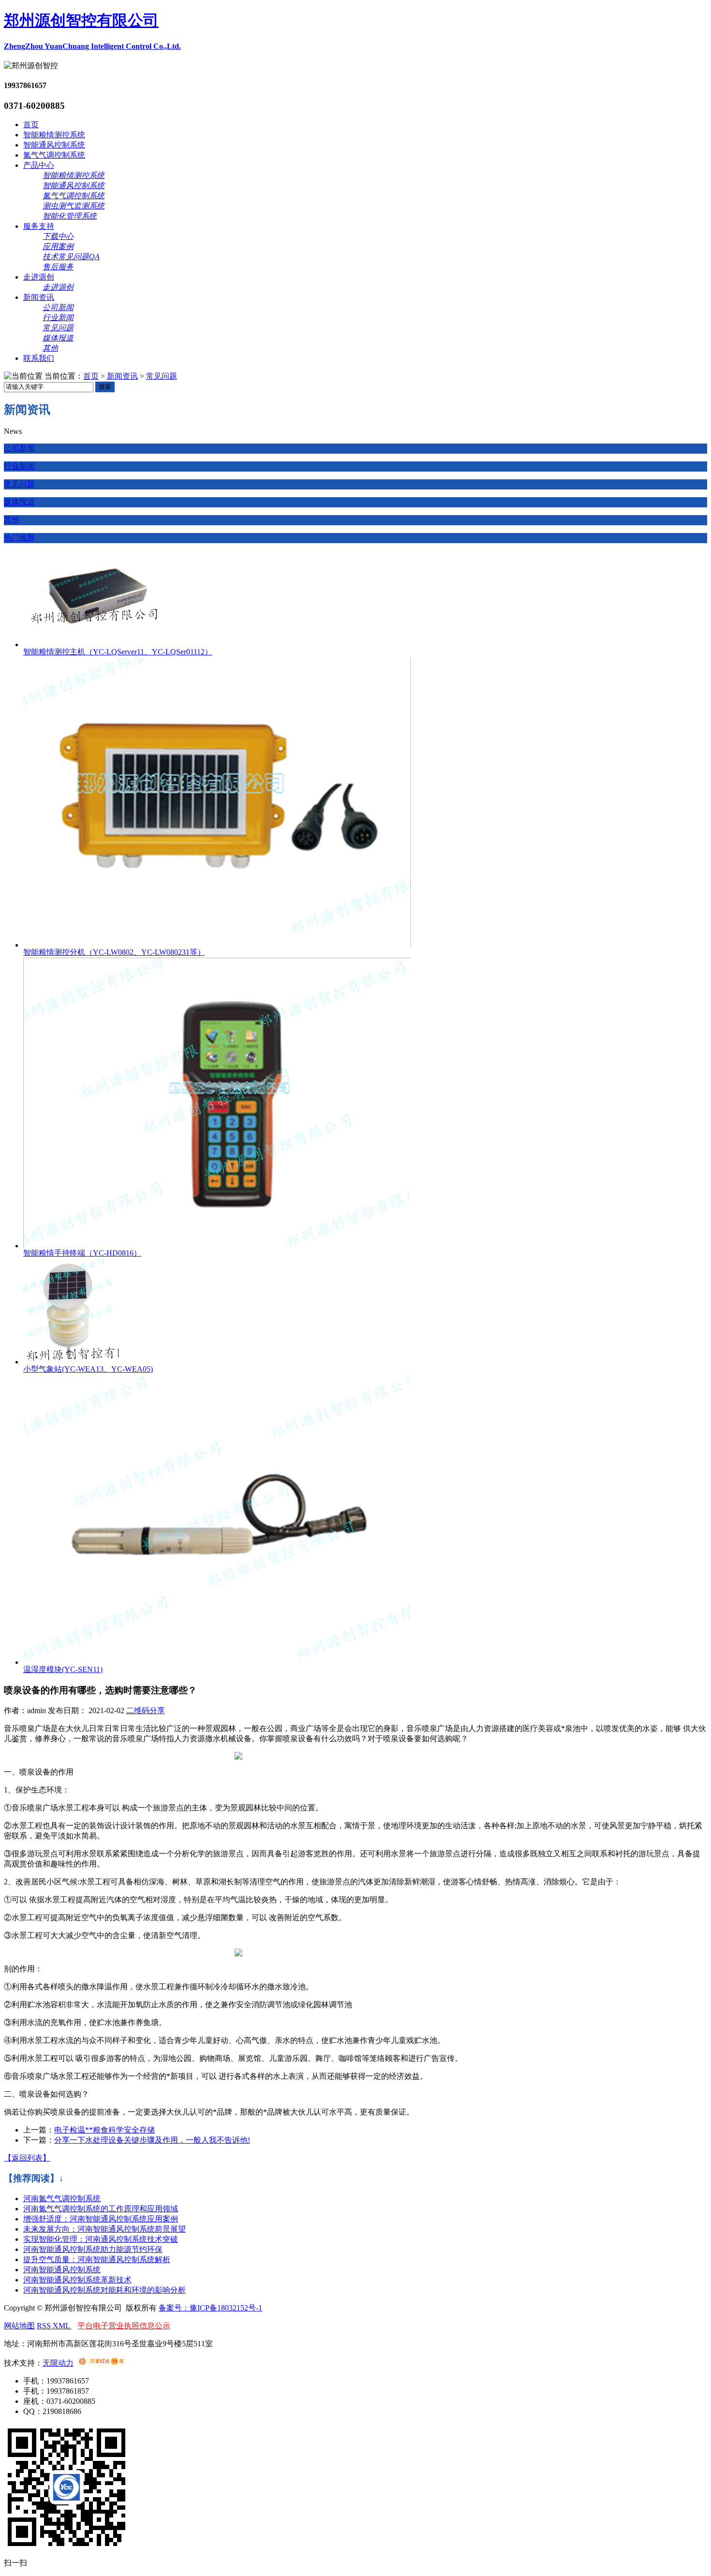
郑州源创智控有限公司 (81, 20)
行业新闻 (58, 318)
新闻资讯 (39, 297)
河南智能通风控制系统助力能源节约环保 (93, 2249)
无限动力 (58, 2363)
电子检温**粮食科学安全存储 (104, 2130)
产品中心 (39, 165)
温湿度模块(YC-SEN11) (63, 1669)
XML (62, 2326)
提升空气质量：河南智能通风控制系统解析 (97, 2259)
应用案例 (58, 246)
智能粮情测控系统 (54, 135)
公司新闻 (58, 307)
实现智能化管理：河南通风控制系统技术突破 (101, 2239)
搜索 (105, 387)
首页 (31, 125)
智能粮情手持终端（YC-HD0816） (82, 1253)
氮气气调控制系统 (54, 155)
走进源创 (39, 277)
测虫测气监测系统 (74, 206)
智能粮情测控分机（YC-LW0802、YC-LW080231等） (114, 952)
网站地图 (19, 2326)
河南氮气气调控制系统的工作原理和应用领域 (101, 2209)
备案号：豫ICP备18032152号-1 (210, 2308)
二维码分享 (146, 1710)
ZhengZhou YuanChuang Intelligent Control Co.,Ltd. (92, 46)
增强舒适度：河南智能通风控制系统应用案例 (101, 2219)
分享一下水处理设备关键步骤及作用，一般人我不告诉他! (152, 2140)
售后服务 (58, 267)
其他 (50, 348)
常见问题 (58, 328)
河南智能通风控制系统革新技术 (77, 2280)
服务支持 (39, 226)
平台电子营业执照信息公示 (124, 2326)
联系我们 (39, 358)
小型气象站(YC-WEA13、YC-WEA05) (88, 1369)
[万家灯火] (101, 2363)
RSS (45, 2326)
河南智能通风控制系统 (62, 2270)
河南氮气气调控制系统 (62, 2198)
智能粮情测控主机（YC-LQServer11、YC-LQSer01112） (118, 652)
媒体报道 (58, 338)
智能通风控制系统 (54, 145)
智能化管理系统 (70, 216)
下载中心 (58, 236)
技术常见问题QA (71, 257)
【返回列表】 (27, 2158)
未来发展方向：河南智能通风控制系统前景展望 (104, 2229)
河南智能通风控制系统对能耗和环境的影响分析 (104, 2290)
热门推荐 (19, 538)
